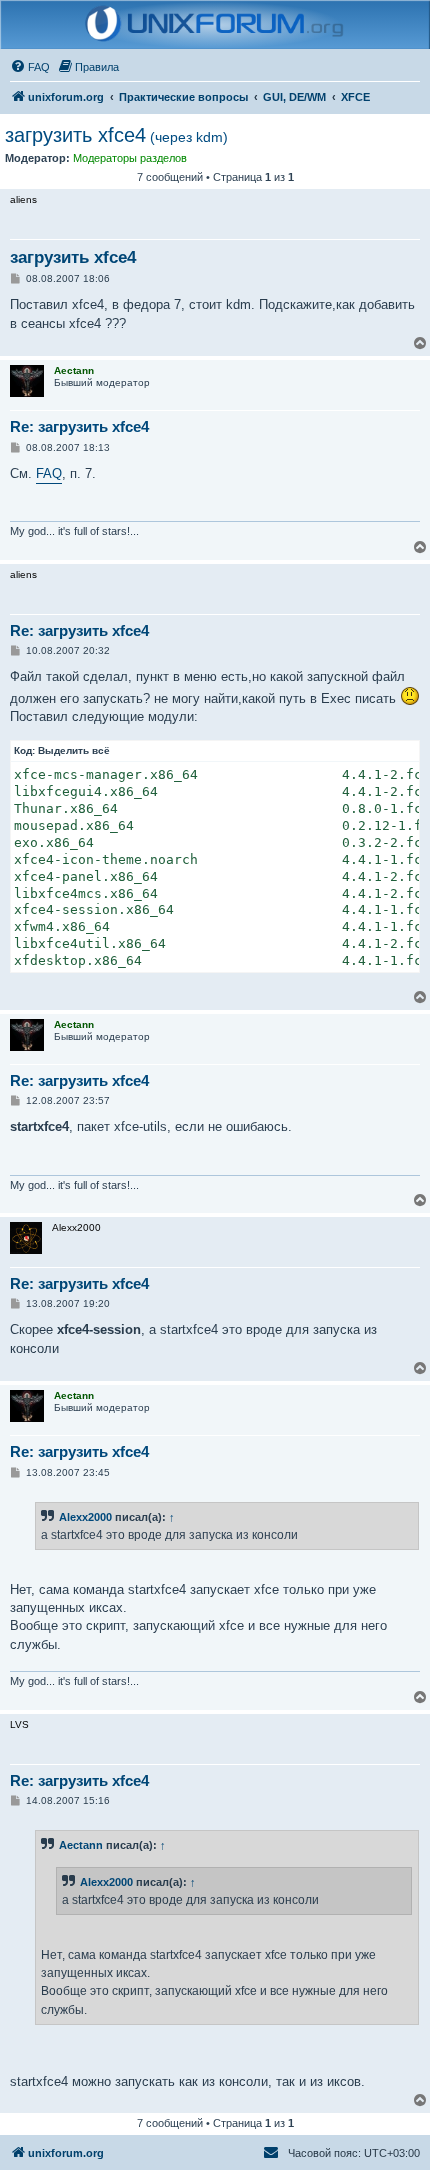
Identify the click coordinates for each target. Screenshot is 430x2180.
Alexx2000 (85, 1517)
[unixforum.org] (215, 25)
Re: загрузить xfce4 (79, 426)
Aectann (81, 1845)
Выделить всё (74, 750)
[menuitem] (30, 67)
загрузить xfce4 (116, 135)
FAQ (49, 473)
